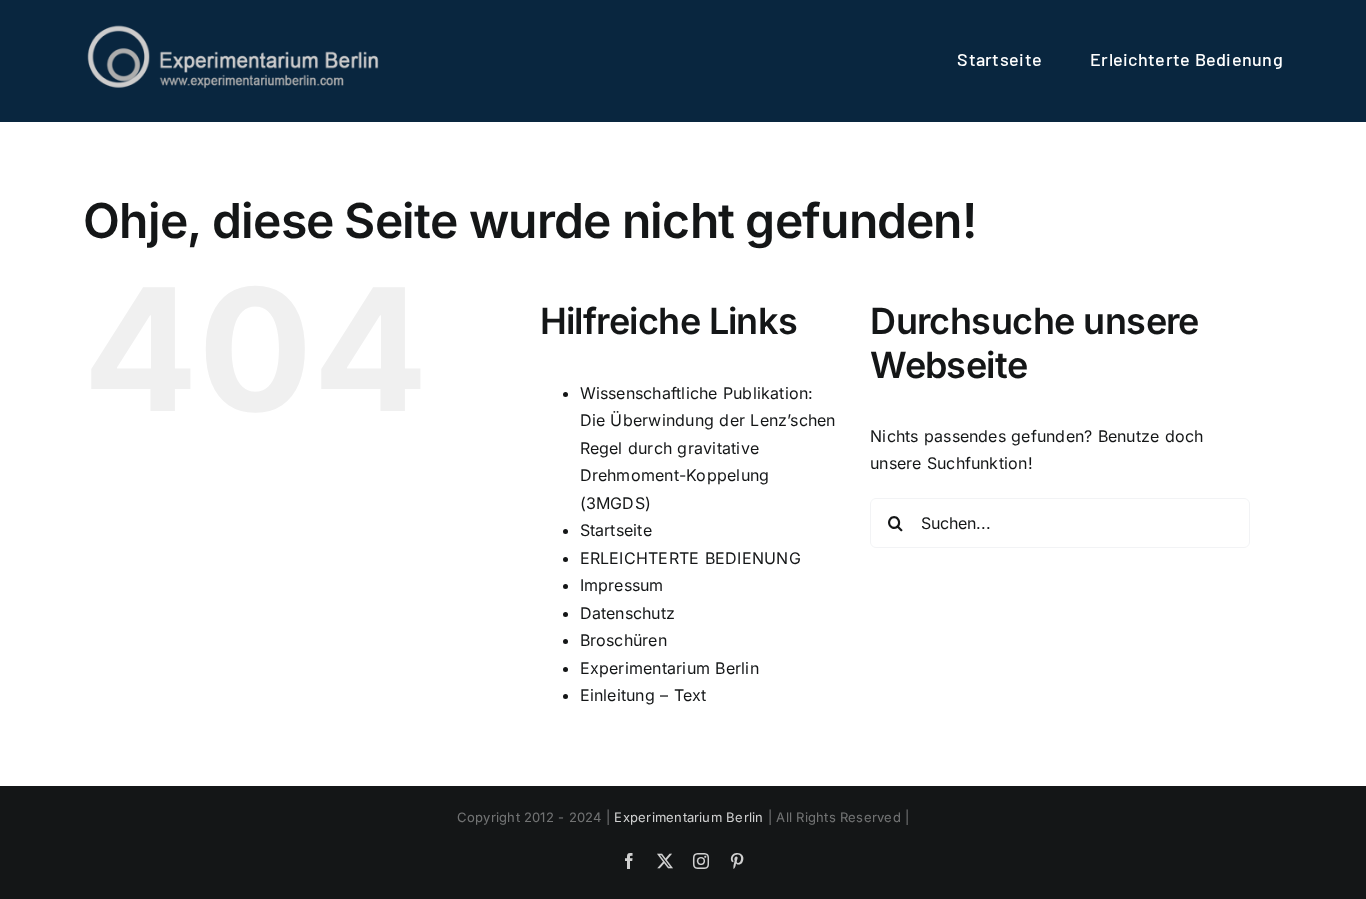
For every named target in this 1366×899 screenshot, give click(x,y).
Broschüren (623, 640)
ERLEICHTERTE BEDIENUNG (690, 558)
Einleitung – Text (643, 695)
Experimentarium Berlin (669, 668)
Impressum (622, 585)
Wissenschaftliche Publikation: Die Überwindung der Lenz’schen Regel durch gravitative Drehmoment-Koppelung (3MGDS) (708, 448)
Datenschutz (628, 613)
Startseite (616, 530)
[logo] (233, 30)
